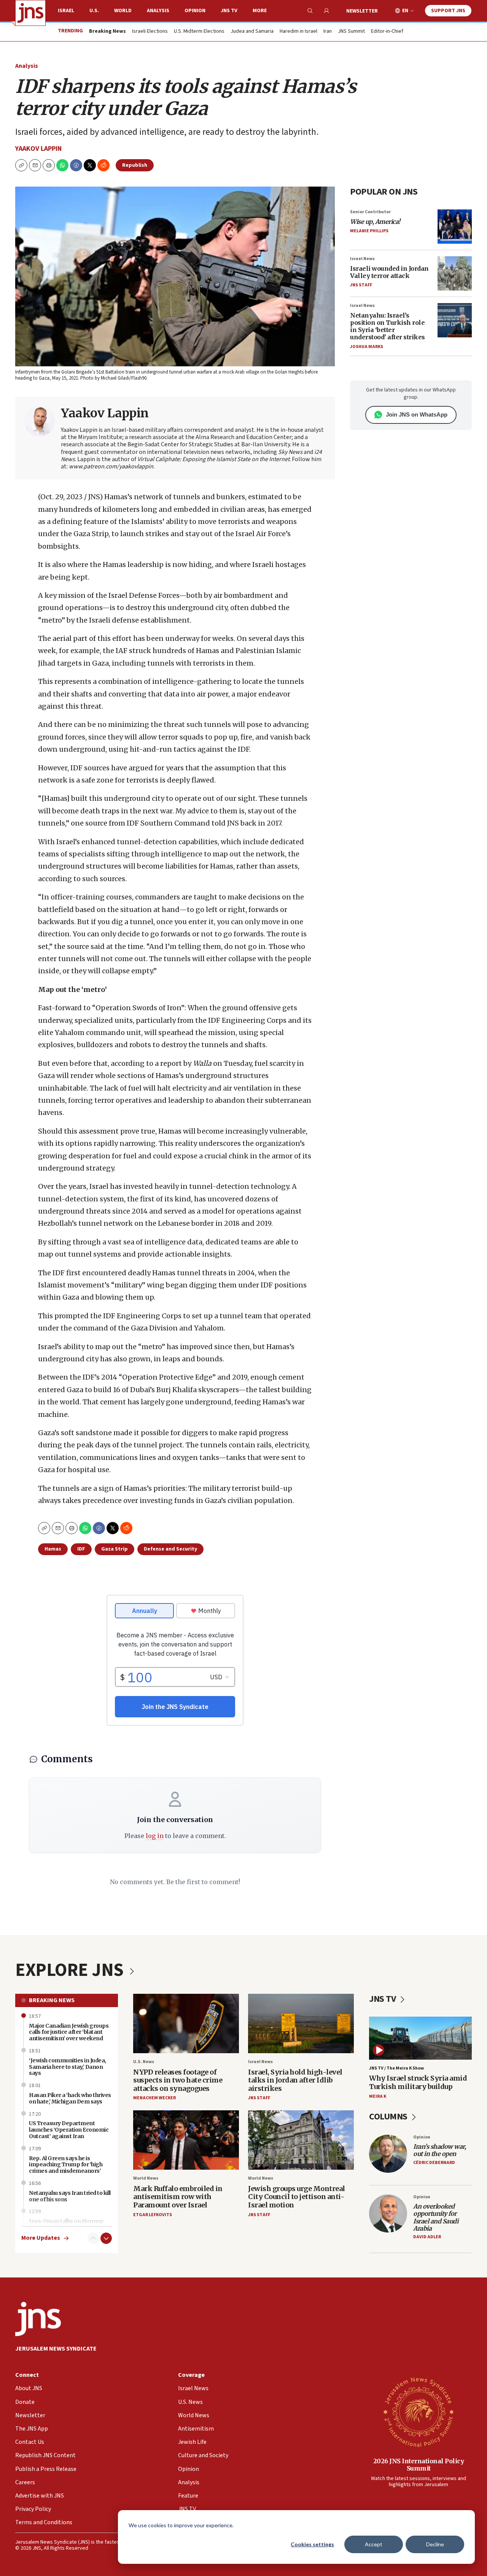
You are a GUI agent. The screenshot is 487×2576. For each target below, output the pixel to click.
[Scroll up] (93, 2238)
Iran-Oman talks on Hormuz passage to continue (66, 2224)
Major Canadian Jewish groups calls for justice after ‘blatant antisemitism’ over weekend (69, 2032)
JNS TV (229, 11)
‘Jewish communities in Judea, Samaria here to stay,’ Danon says (68, 2067)
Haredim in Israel (298, 32)
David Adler (427, 2237)
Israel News (362, 259)
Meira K (378, 2096)
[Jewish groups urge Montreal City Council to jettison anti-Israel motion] (301, 2140)
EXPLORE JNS (71, 1970)
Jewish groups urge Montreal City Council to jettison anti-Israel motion (297, 2197)
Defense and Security (170, 1549)
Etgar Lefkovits (153, 2215)
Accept (374, 2544)
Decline (435, 2544)
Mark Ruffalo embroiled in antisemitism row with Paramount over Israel (178, 2197)
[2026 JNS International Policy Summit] (419, 2412)
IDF (81, 1549)
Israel (66, 11)
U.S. (94, 11)
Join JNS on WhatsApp (417, 414)
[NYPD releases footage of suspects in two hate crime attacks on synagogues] (186, 2024)
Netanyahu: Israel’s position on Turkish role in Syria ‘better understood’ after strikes (388, 326)
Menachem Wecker (154, 2098)
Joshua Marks (367, 347)
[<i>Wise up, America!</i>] (455, 227)
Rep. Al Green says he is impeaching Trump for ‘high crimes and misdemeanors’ (66, 2165)
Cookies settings (312, 2544)
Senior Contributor (370, 212)
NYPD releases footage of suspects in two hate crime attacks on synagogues (178, 2080)
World (123, 11)
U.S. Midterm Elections (199, 32)
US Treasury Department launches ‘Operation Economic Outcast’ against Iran (69, 2130)
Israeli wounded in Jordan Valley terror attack (389, 272)
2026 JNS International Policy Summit (419, 2465)
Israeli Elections (150, 32)
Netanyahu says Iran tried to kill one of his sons (70, 2196)
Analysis (158, 11)
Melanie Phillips (369, 231)
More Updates (41, 2238)
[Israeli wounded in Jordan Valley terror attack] (455, 273)
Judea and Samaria (252, 32)
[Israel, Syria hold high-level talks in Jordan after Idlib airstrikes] (301, 2024)
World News (146, 2178)
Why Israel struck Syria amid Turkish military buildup (418, 2082)
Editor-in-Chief (387, 32)
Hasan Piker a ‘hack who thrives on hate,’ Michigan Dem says (70, 2098)
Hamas (53, 1549)
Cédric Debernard (434, 2163)
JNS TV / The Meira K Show (396, 2068)
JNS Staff (361, 285)
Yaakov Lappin (38, 149)
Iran (328, 32)
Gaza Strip (115, 1549)
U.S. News (144, 2062)
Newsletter (362, 11)
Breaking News (52, 2000)
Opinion (195, 11)
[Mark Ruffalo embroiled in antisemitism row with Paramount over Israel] (186, 2140)
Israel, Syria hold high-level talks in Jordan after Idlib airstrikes (295, 2080)
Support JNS (448, 11)
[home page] (30, 13)
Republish (135, 165)
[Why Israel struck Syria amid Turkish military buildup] (420, 2038)
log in (155, 1836)
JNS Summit (351, 32)
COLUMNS (389, 2117)
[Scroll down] (106, 2238)
